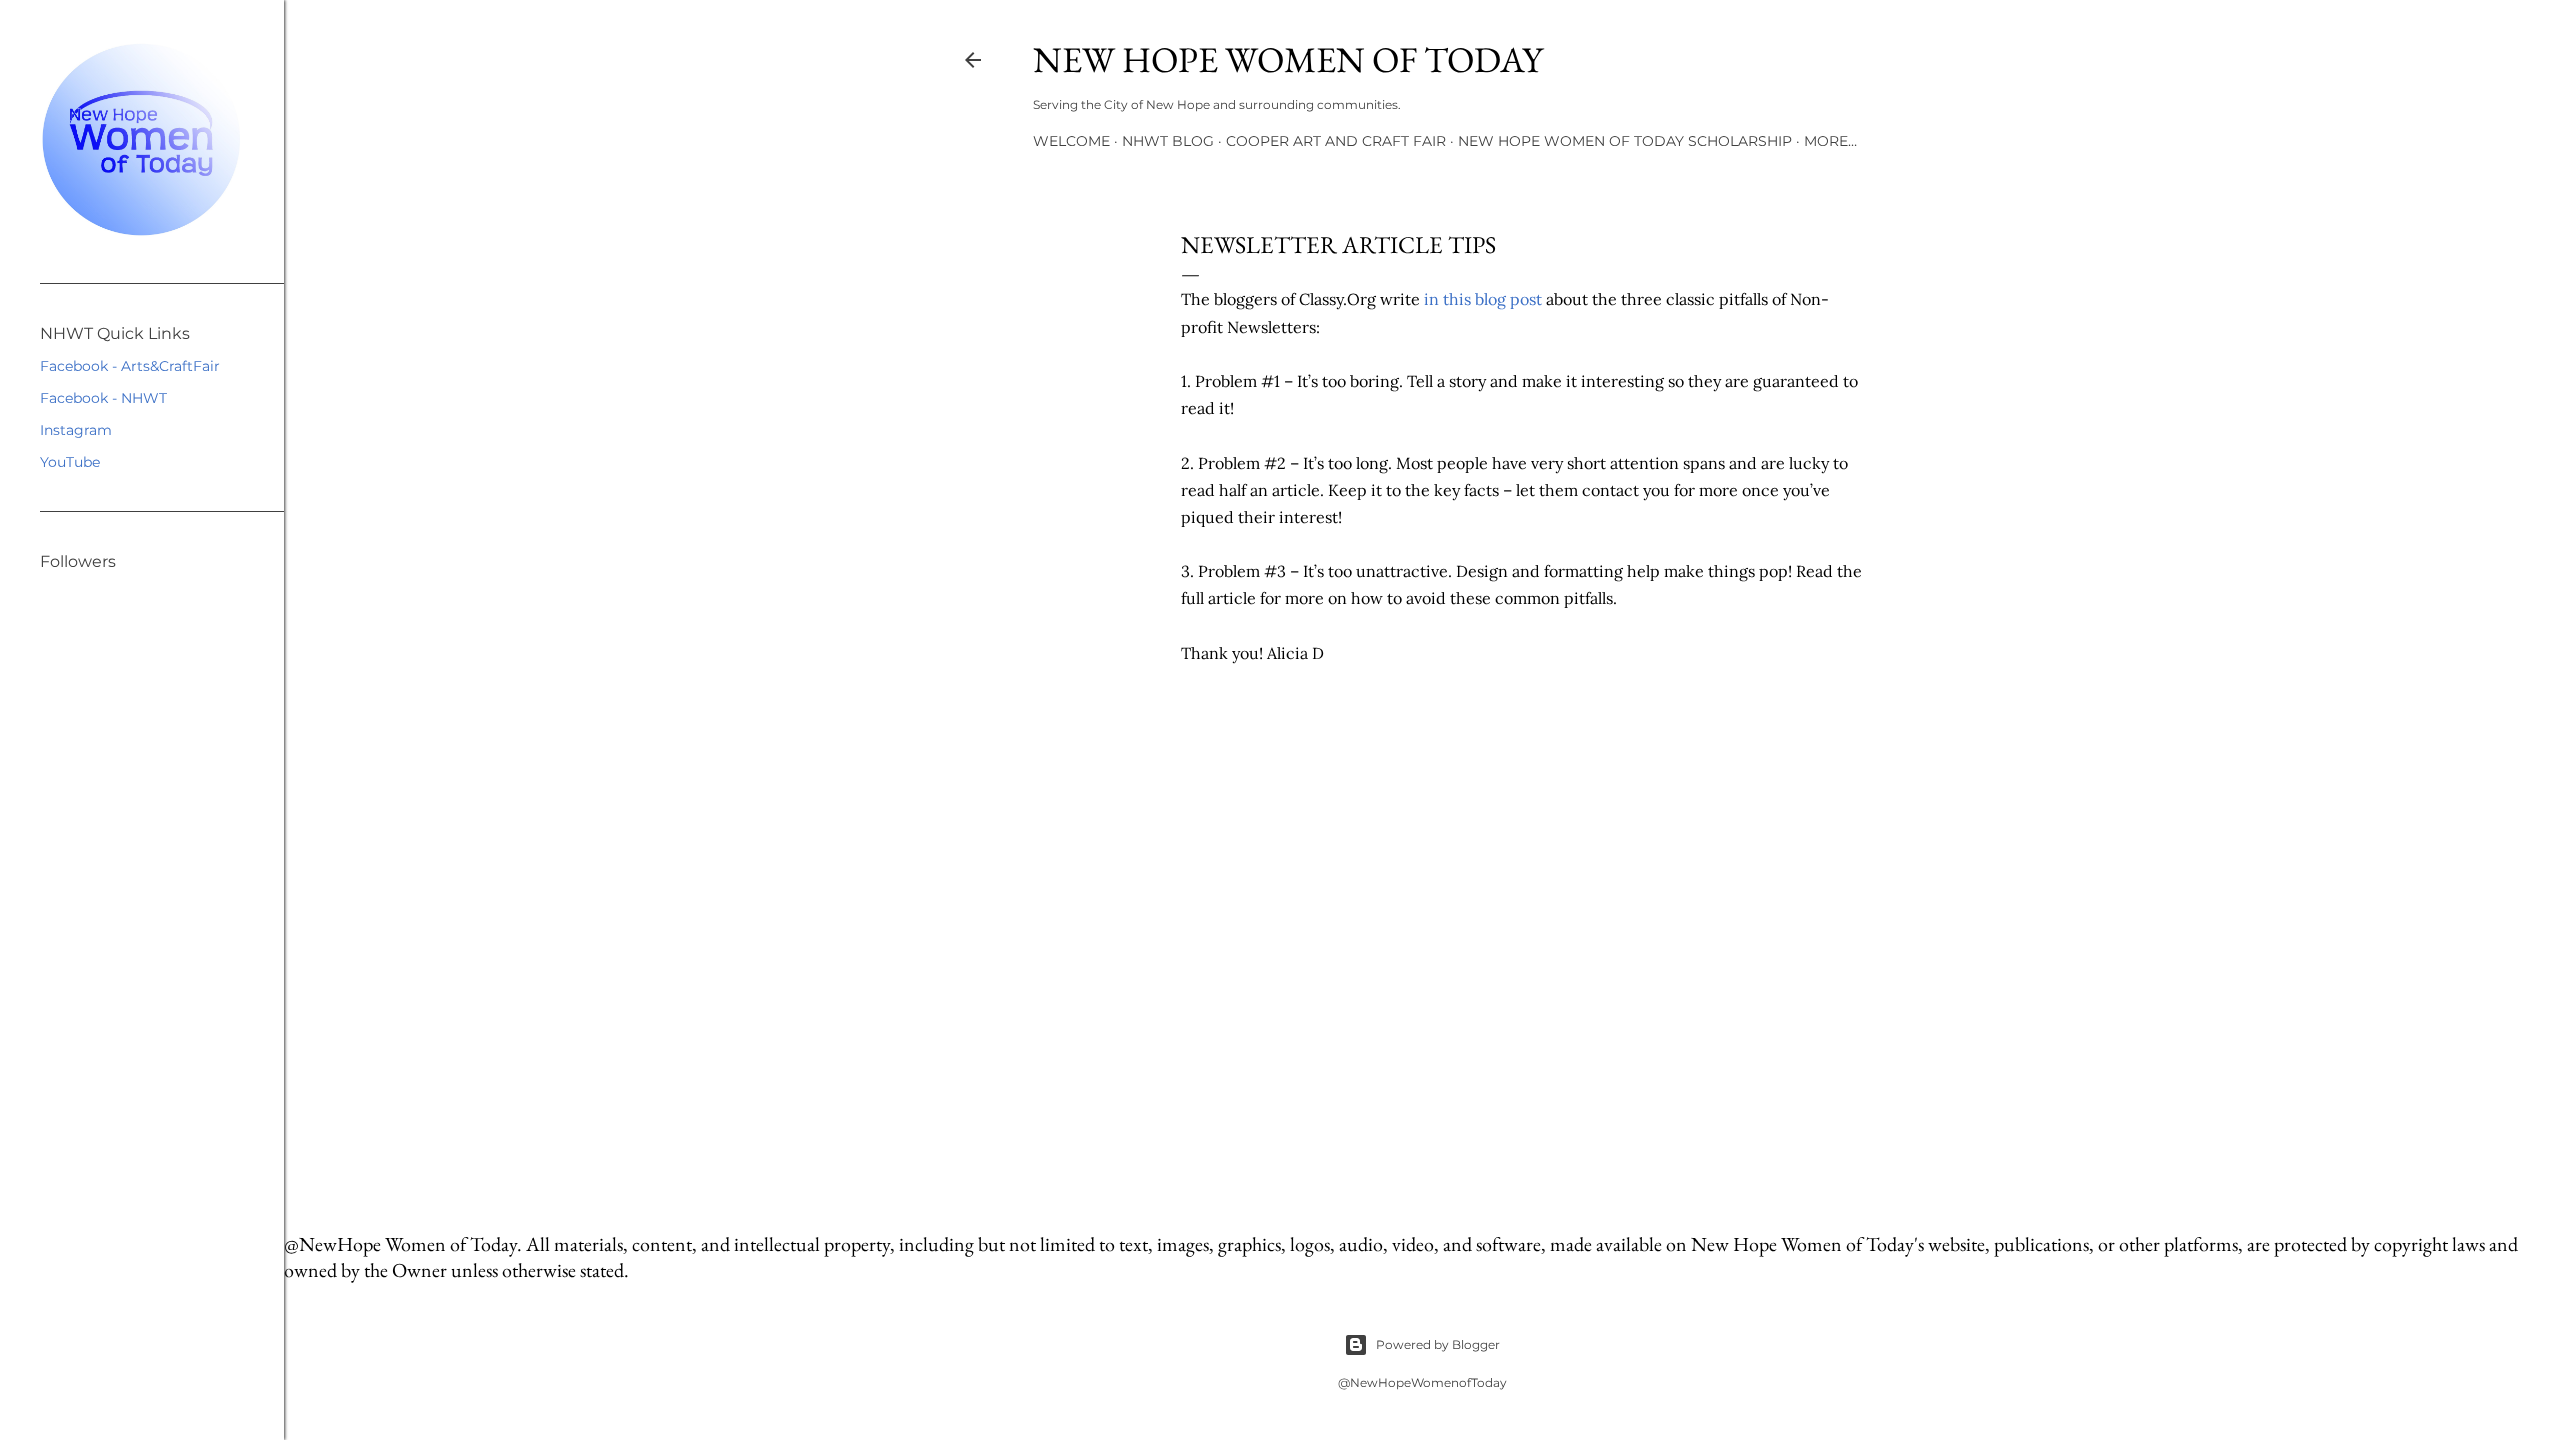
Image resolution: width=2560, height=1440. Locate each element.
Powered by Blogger (1438, 1344)
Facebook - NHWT (103, 398)
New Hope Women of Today (1288, 59)
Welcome (1071, 141)
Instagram (76, 430)
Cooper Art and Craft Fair (1336, 141)
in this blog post (1483, 299)
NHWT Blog (1168, 141)
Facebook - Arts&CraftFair (130, 366)
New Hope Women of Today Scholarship (1625, 141)
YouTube (70, 462)
